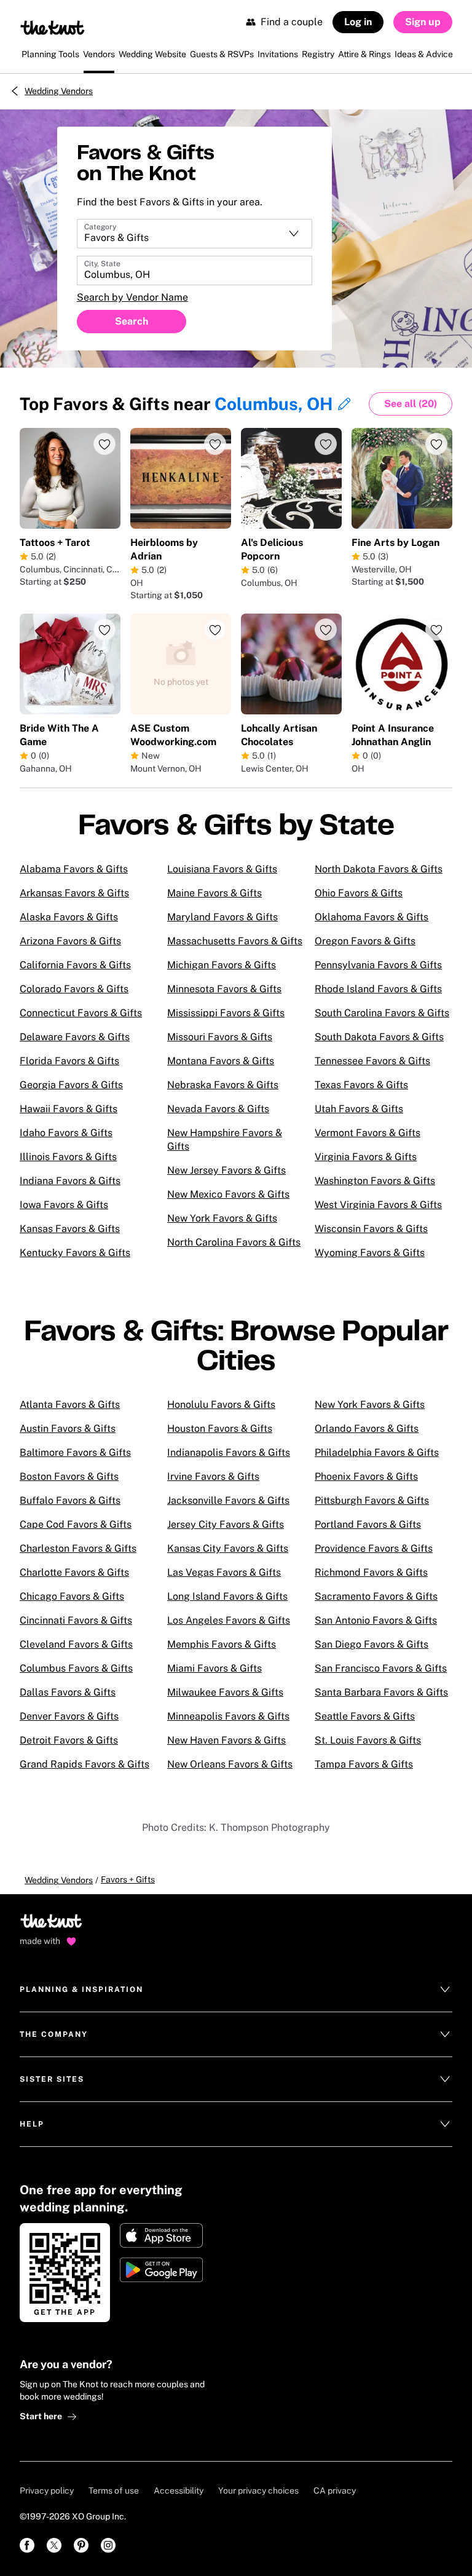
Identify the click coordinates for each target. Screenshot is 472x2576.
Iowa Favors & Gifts (64, 1205)
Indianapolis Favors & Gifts (229, 1452)
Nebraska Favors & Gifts (223, 1085)
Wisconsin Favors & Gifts (371, 1229)
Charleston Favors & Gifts (78, 1548)
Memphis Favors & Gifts (222, 1644)
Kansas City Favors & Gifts (228, 1548)
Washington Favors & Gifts (375, 1181)
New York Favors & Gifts (222, 1218)
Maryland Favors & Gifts (222, 917)
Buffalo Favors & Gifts (70, 1500)
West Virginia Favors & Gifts (378, 1205)
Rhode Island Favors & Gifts (378, 989)
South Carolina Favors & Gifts (382, 1013)
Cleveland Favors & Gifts (76, 1644)
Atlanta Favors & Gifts (70, 1405)
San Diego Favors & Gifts (372, 1644)
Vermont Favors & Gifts (368, 1133)
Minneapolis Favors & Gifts (228, 1716)
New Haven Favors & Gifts (226, 1740)
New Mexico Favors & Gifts (228, 1194)
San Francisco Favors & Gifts (381, 1668)
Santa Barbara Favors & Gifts (381, 1692)
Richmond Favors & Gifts (371, 1572)
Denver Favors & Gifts (69, 1716)
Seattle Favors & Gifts (365, 1716)
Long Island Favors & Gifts (227, 1596)
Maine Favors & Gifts (214, 893)
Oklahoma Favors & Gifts (372, 917)
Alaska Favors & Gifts (69, 917)
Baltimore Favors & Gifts (75, 1452)
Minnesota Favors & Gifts (224, 989)
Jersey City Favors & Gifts (226, 1524)
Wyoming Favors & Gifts (370, 1253)
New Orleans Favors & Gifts (230, 1764)
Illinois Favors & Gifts (68, 1157)
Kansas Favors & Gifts (70, 1229)
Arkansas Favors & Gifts (74, 893)
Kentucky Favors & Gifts (75, 1253)
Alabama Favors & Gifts (74, 869)
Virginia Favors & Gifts (366, 1157)
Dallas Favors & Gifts (68, 1692)
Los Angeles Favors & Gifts (229, 1620)
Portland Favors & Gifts (368, 1524)
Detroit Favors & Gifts (69, 1740)
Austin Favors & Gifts (68, 1428)
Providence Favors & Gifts (374, 1548)
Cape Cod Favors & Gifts (76, 1524)
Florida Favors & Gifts (69, 1061)
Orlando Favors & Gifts (367, 1428)
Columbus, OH (274, 404)
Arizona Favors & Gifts (70, 941)
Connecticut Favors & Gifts (81, 1013)
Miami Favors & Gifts (214, 1668)
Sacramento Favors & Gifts (376, 1596)
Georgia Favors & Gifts (71, 1085)
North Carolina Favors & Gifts (234, 1242)
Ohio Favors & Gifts (359, 893)
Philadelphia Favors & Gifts (377, 1452)
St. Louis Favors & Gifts (368, 1740)
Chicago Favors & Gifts (72, 1596)
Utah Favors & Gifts (359, 1109)
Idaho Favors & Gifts (66, 1133)
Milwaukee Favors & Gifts (225, 1692)
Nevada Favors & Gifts (218, 1109)
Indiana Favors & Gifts (70, 1181)
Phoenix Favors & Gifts (366, 1476)
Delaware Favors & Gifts (75, 1037)
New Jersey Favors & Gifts (226, 1170)
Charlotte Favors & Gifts (74, 1572)
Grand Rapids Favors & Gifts (85, 1764)
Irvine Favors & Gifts (213, 1476)
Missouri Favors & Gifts (220, 1037)
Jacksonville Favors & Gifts (228, 1500)
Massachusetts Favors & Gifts (235, 941)
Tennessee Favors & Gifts (372, 1061)
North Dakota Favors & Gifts (379, 869)
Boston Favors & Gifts (69, 1476)
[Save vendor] (104, 444)
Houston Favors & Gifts (220, 1428)
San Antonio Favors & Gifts (376, 1620)
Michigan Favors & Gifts (222, 965)
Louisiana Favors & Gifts (222, 869)
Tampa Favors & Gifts (364, 1764)
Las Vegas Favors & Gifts (224, 1572)
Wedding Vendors (59, 91)
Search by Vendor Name (132, 297)
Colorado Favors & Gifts (74, 989)
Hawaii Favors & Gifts (69, 1109)
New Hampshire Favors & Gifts (225, 1140)
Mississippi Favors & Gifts (226, 1013)
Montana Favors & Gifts (221, 1061)
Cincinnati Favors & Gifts (76, 1620)
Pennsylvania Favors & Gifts (378, 965)
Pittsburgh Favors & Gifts (372, 1500)
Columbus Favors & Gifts (76, 1668)
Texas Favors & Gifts (361, 1085)
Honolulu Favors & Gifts (221, 1405)
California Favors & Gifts (75, 965)
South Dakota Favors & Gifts (379, 1037)
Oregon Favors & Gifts (365, 941)
